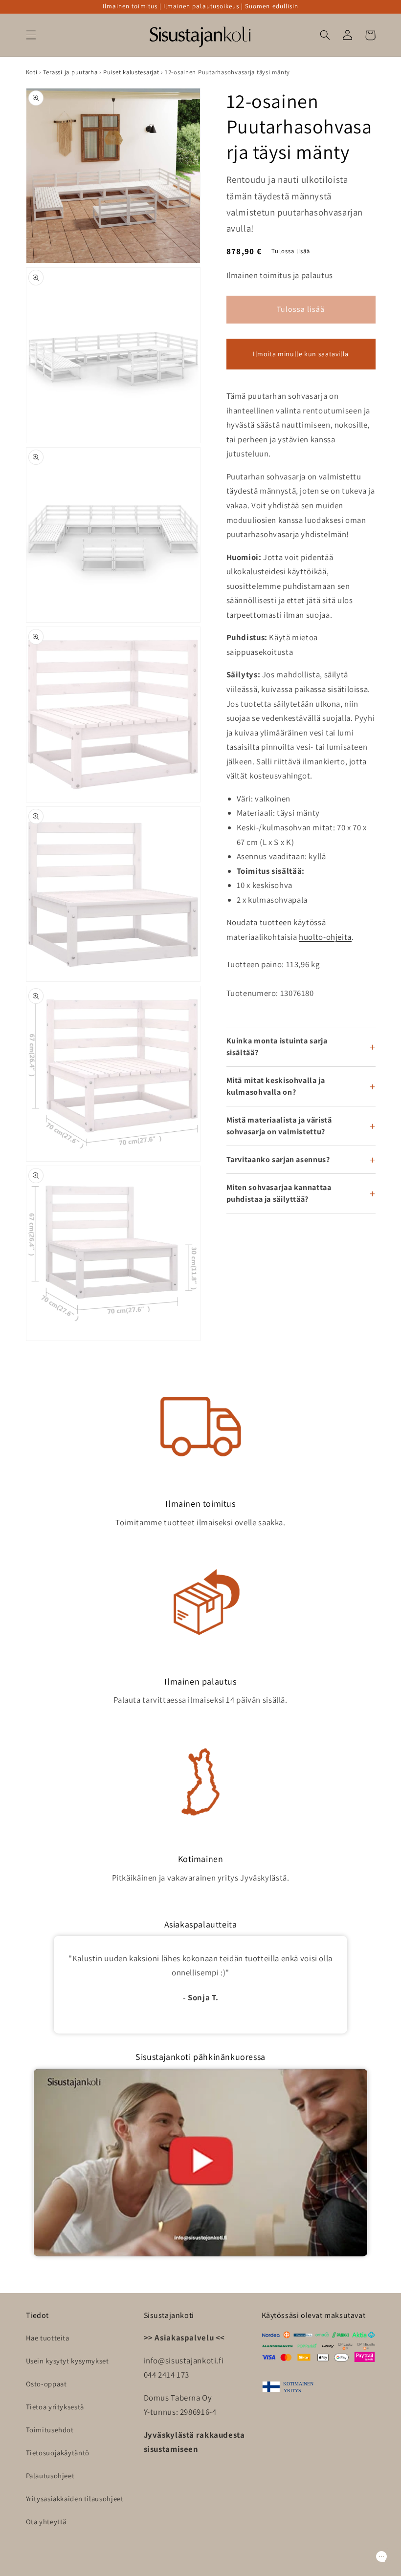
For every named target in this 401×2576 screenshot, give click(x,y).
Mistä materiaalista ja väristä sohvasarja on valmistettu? (279, 1126)
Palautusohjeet (50, 2476)
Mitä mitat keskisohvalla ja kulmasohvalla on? (276, 1086)
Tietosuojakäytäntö (58, 2453)
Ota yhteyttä (46, 2522)
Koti (32, 72)
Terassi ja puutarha (70, 72)
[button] (31, 35)
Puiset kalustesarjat (131, 72)
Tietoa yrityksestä (55, 2407)
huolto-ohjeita (325, 937)
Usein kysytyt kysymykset (67, 2361)
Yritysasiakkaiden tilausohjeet (75, 2499)
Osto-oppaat (46, 2384)
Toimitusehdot (50, 2430)
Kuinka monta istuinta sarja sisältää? (277, 1047)
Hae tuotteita (48, 2338)
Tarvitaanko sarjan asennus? (278, 1159)
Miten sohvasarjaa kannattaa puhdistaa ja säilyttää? (279, 1193)
